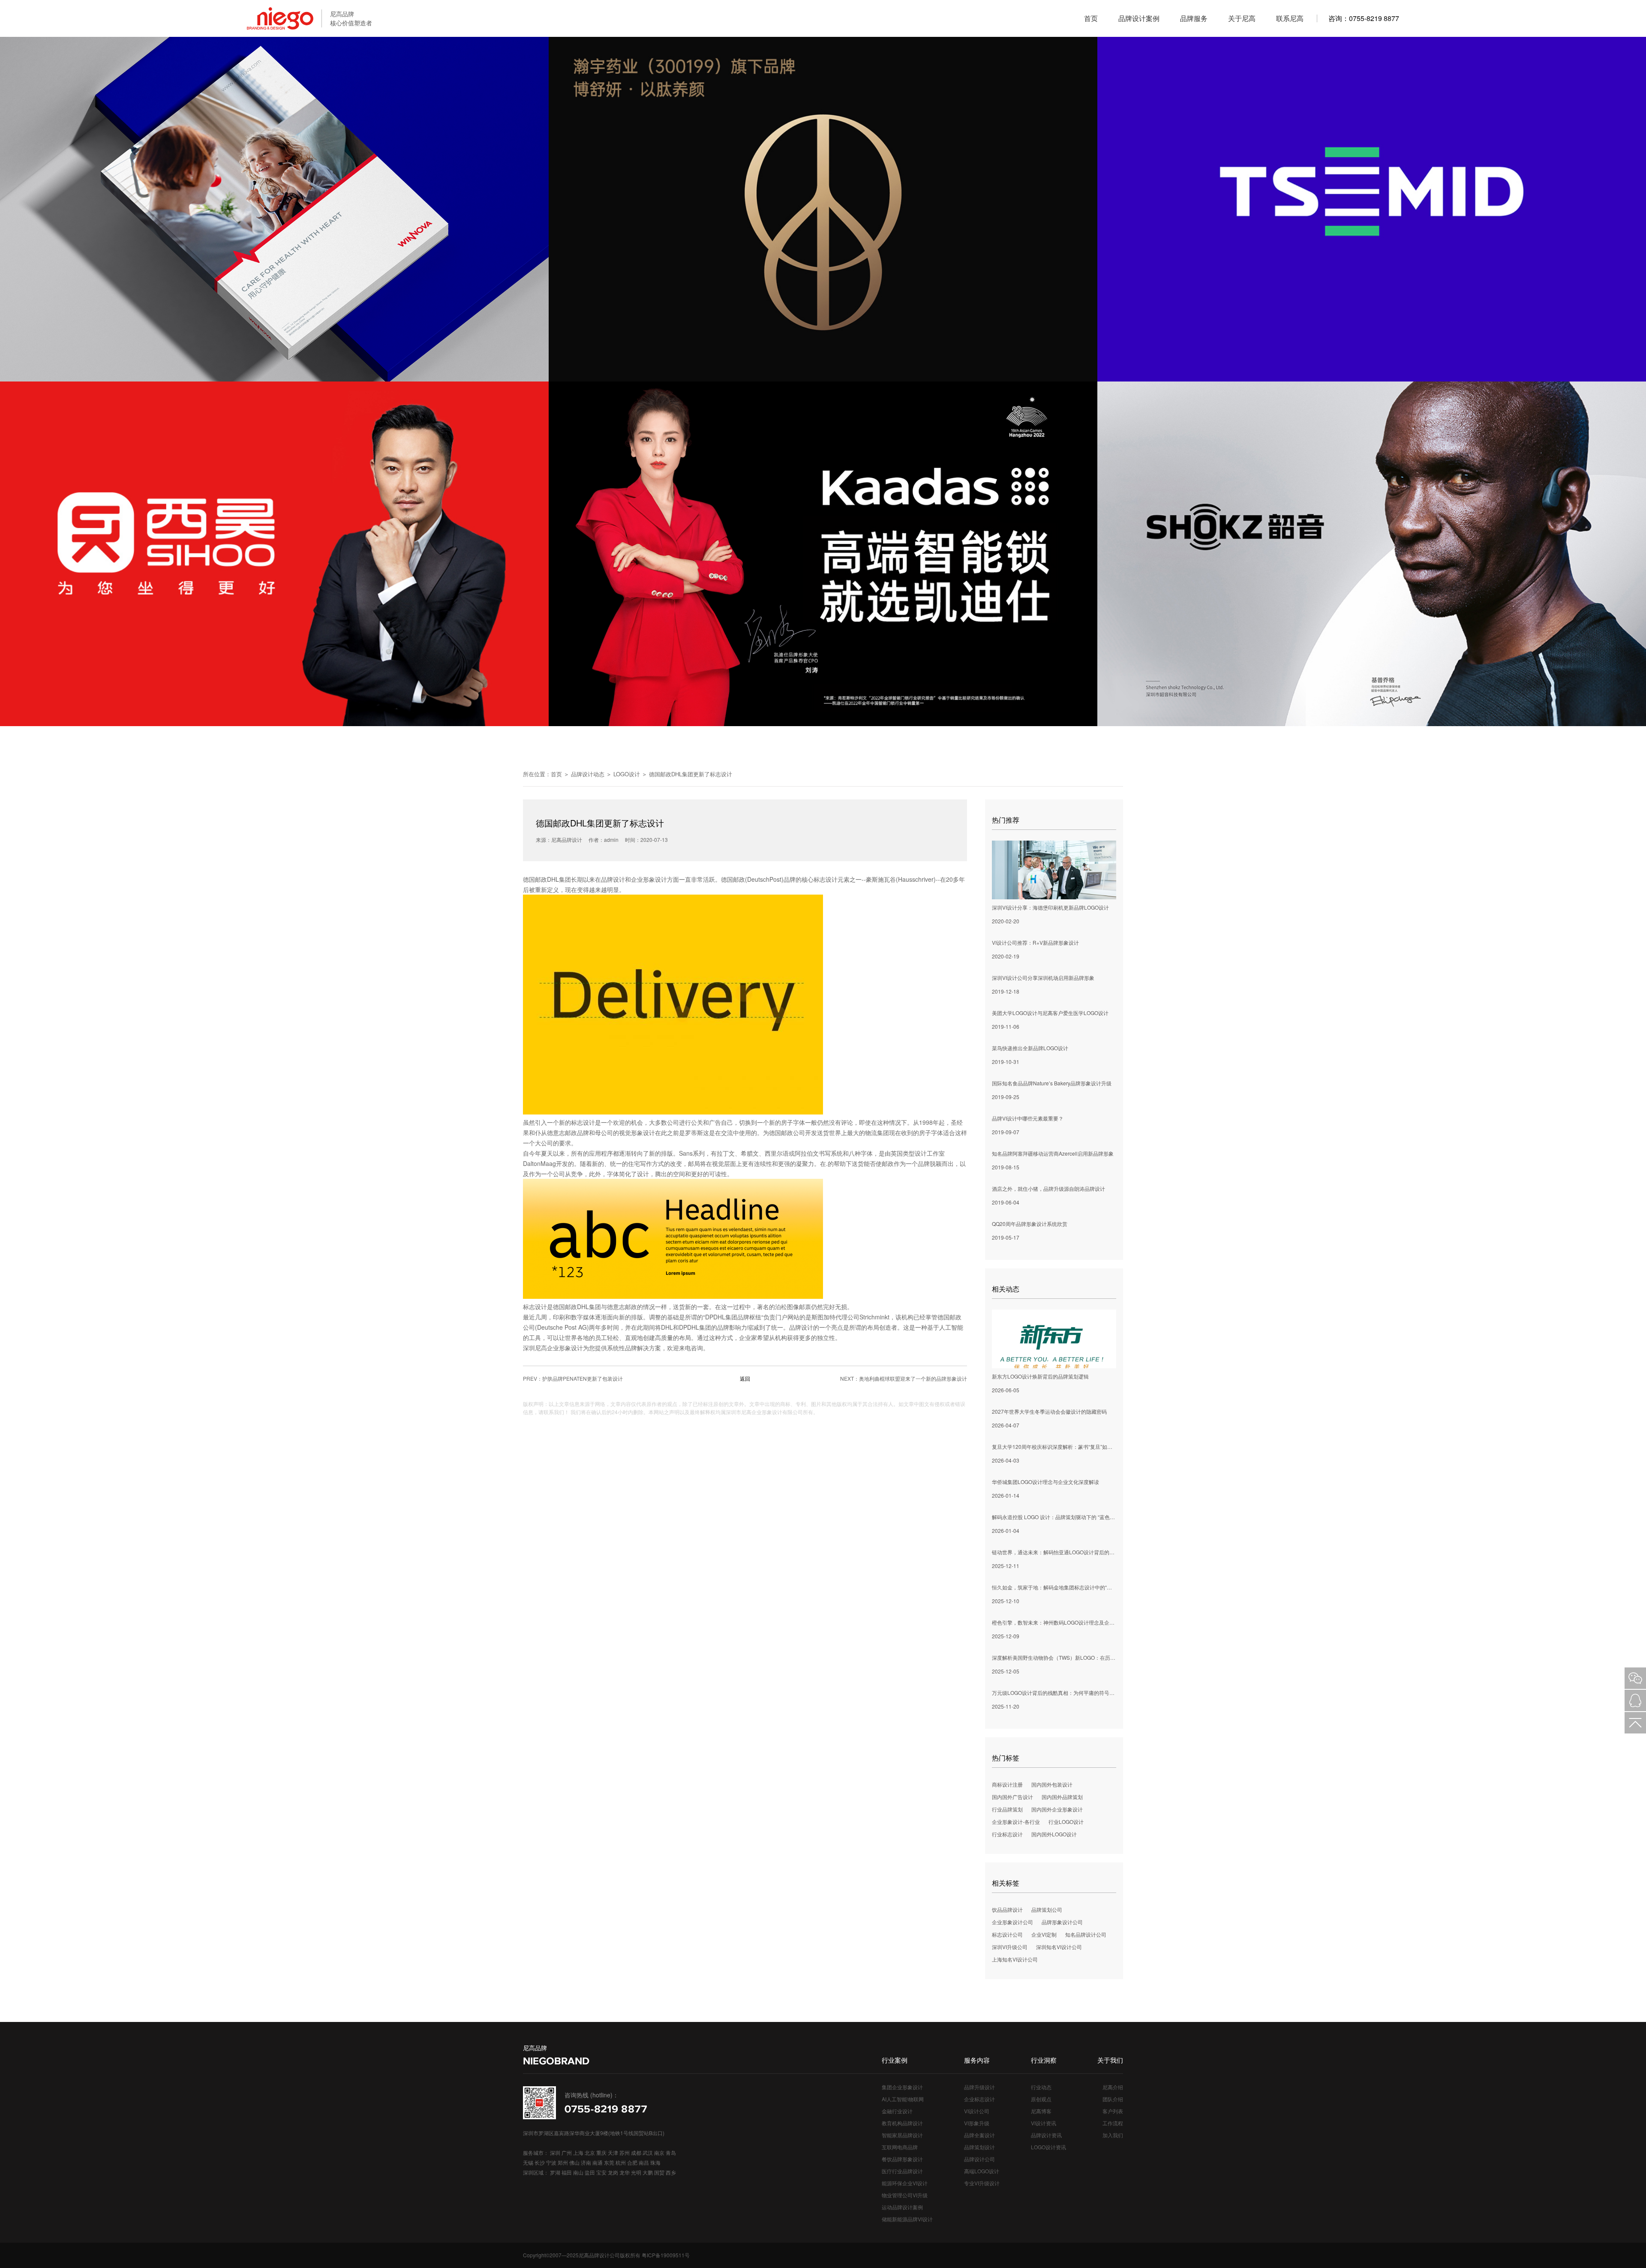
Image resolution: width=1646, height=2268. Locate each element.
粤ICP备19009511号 (666, 2255)
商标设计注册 (1007, 1784)
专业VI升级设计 (982, 2183)
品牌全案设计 (979, 2135)
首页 (1091, 18)
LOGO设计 (627, 774)
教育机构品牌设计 (902, 2123)
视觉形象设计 (637, 1132)
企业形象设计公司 (1012, 1922)
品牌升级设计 (979, 2087)
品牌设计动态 (588, 774)
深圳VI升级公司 (1010, 1947)
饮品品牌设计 (1007, 1909)
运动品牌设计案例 (902, 2207)
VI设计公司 (977, 2111)
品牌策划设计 (979, 2147)
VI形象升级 (977, 2123)
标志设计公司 (1007, 1934)
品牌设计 (613, 879)
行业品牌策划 (1007, 1809)
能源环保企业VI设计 (905, 2183)
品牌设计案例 (1139, 18)
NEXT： (904, 1378)
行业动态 (1041, 2087)
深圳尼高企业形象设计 (553, 1348)
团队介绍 (1113, 2099)
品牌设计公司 (979, 2159)
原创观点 (1041, 2099)
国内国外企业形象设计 (1057, 1809)
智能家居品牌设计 (902, 2135)
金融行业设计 (897, 2111)
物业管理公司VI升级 (905, 2195)
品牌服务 (1194, 18)
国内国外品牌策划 (1062, 1797)
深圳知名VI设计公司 (1059, 1947)
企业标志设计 (979, 2099)
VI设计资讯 (1044, 2123)
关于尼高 (1242, 18)
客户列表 (1113, 2111)
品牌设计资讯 (1046, 2135)
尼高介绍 (1113, 2087)
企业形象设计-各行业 (1016, 1822)
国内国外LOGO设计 (1054, 1834)
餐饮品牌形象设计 (902, 2159)
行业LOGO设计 (1066, 1822)
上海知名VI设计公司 (1015, 1959)
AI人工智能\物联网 (903, 2099)
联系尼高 (1290, 18)
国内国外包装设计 (1052, 1784)
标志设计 (826, 879)
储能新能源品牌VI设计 (907, 2219)
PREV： (573, 1378)
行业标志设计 (1007, 1834)
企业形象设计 (649, 879)
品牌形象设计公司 (1062, 1922)
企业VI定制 (1044, 1934)
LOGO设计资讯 (1048, 2147)
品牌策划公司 (1047, 1909)
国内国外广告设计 (1012, 1797)
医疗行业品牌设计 (902, 2171)
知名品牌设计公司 (1086, 1934)
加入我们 (1113, 2135)
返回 (745, 1378)
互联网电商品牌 (900, 2147)
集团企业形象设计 (902, 2087)
